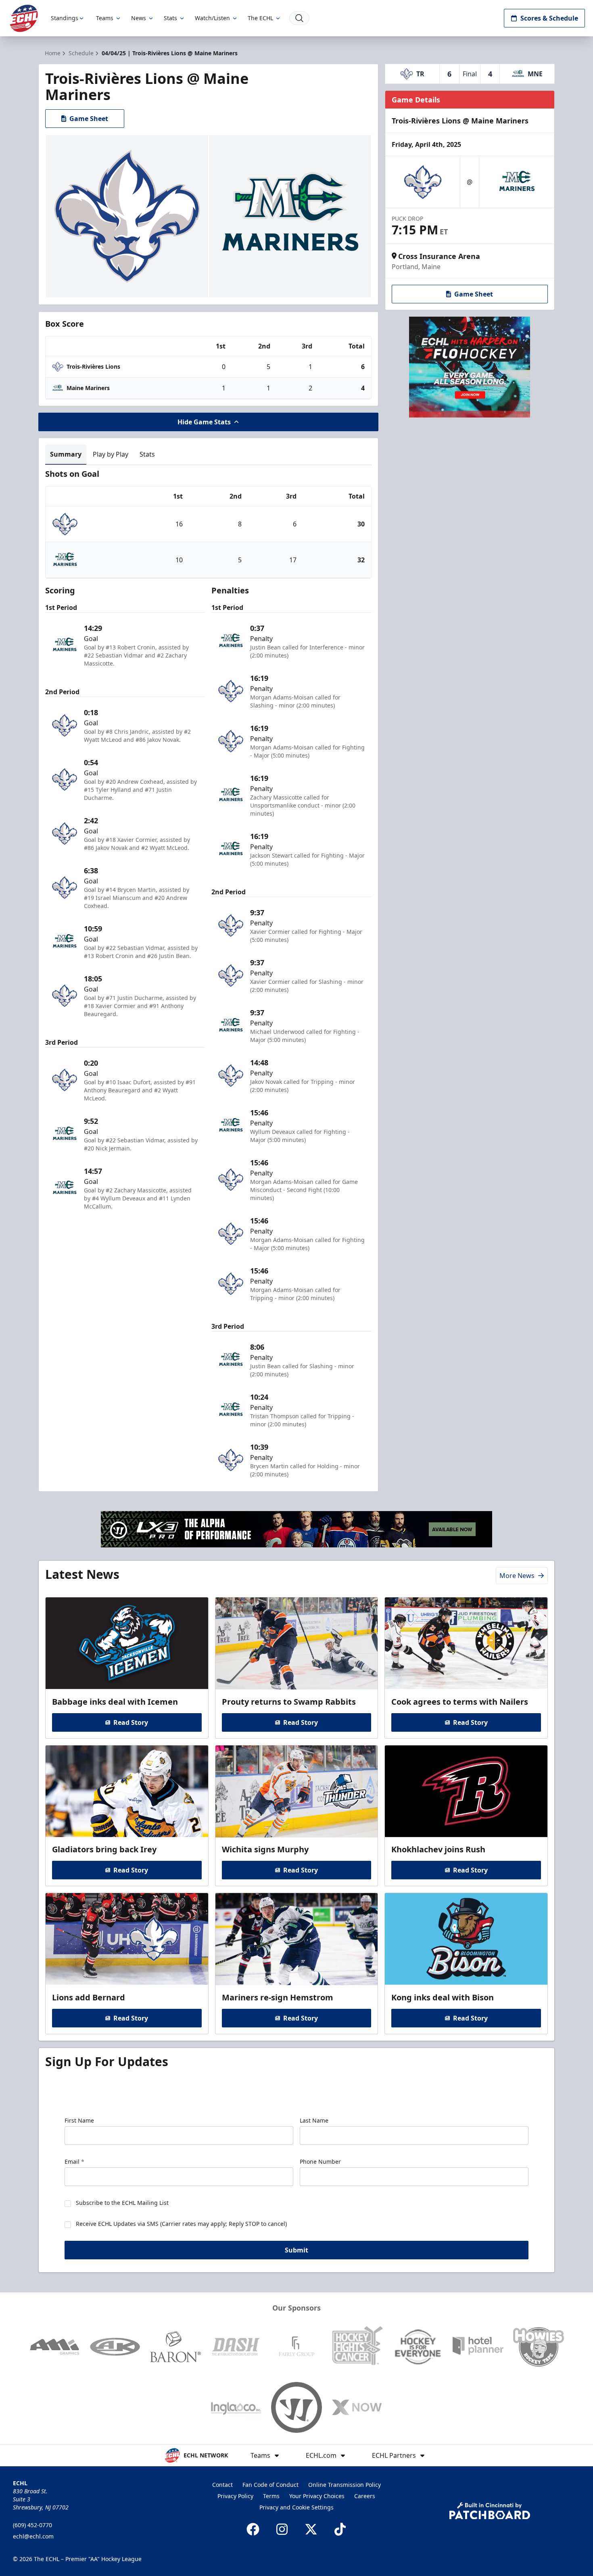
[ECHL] (24, 18)
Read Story (131, 1722)
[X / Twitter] (311, 2529)
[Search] (299, 18)
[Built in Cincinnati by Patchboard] (490, 2511)
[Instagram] (282, 2529)
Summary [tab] (66, 454)
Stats (170, 18)
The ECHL (260, 18)
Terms (271, 2496)
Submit (296, 2250)
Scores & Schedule (549, 18)
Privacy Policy (235, 2496)
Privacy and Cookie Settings (296, 2507)
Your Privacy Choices (317, 2496)
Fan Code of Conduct (270, 2485)
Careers (365, 2496)
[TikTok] (340, 2529)
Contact (222, 2485)
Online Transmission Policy (345, 2485)
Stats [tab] (147, 454)
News (139, 18)
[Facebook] (253, 2529)
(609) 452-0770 (32, 2525)
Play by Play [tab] (111, 454)
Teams (105, 18)
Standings (65, 18)
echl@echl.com (33, 2536)
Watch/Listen (212, 18)
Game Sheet (89, 119)
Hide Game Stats (204, 422)
